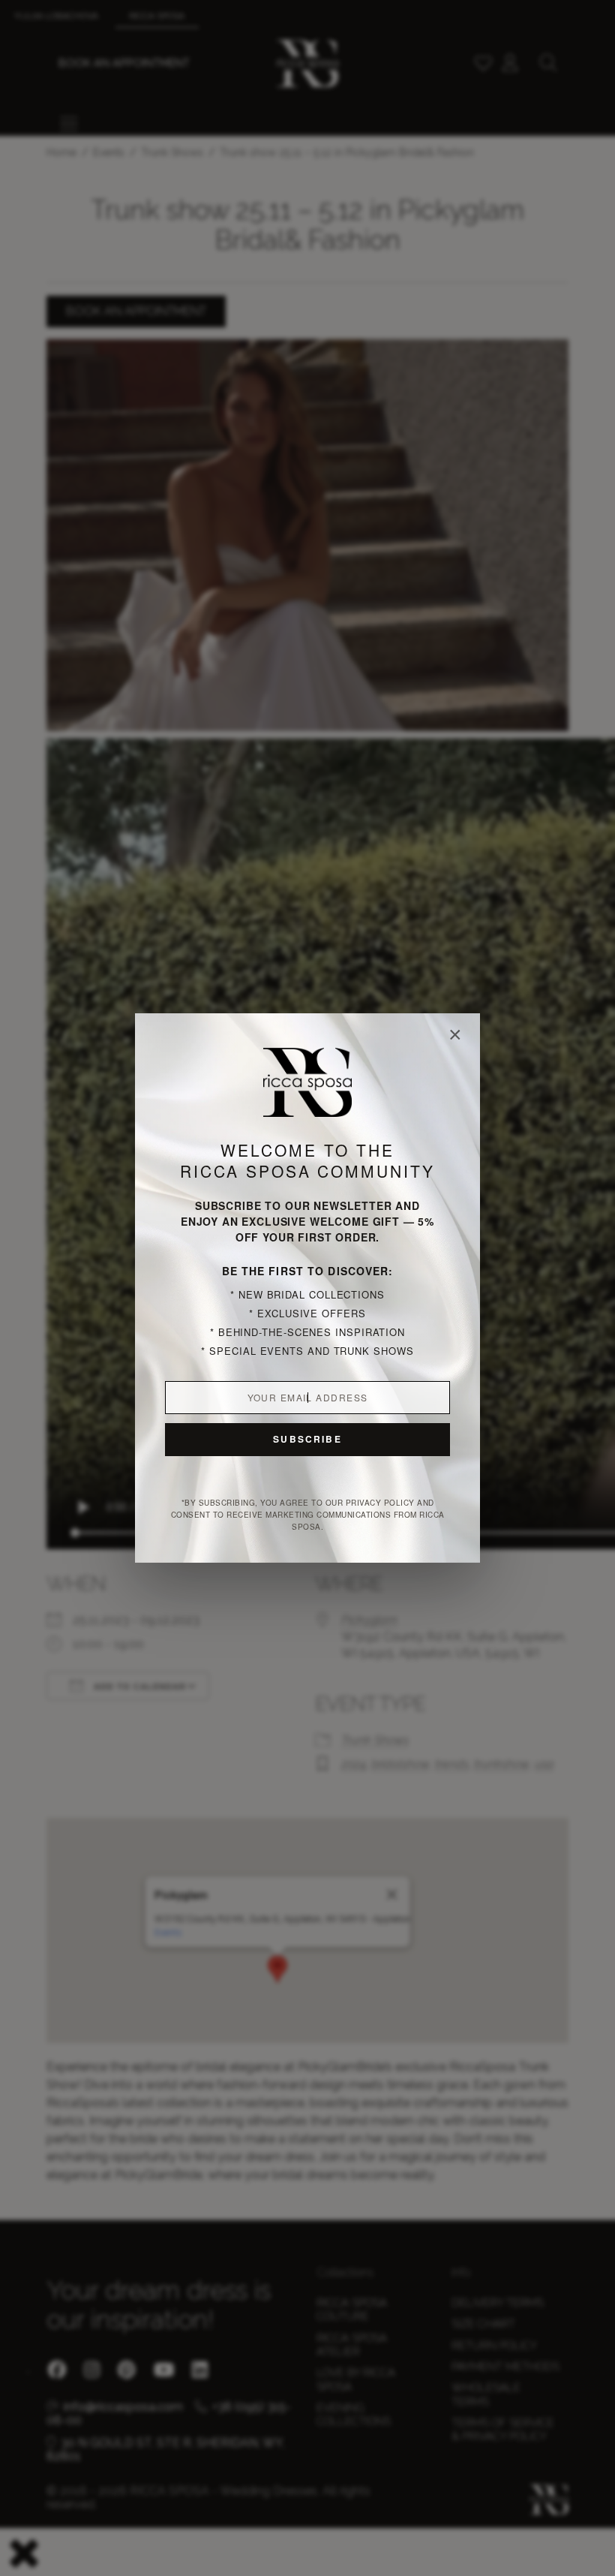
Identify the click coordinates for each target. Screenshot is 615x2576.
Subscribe (307, 1439)
